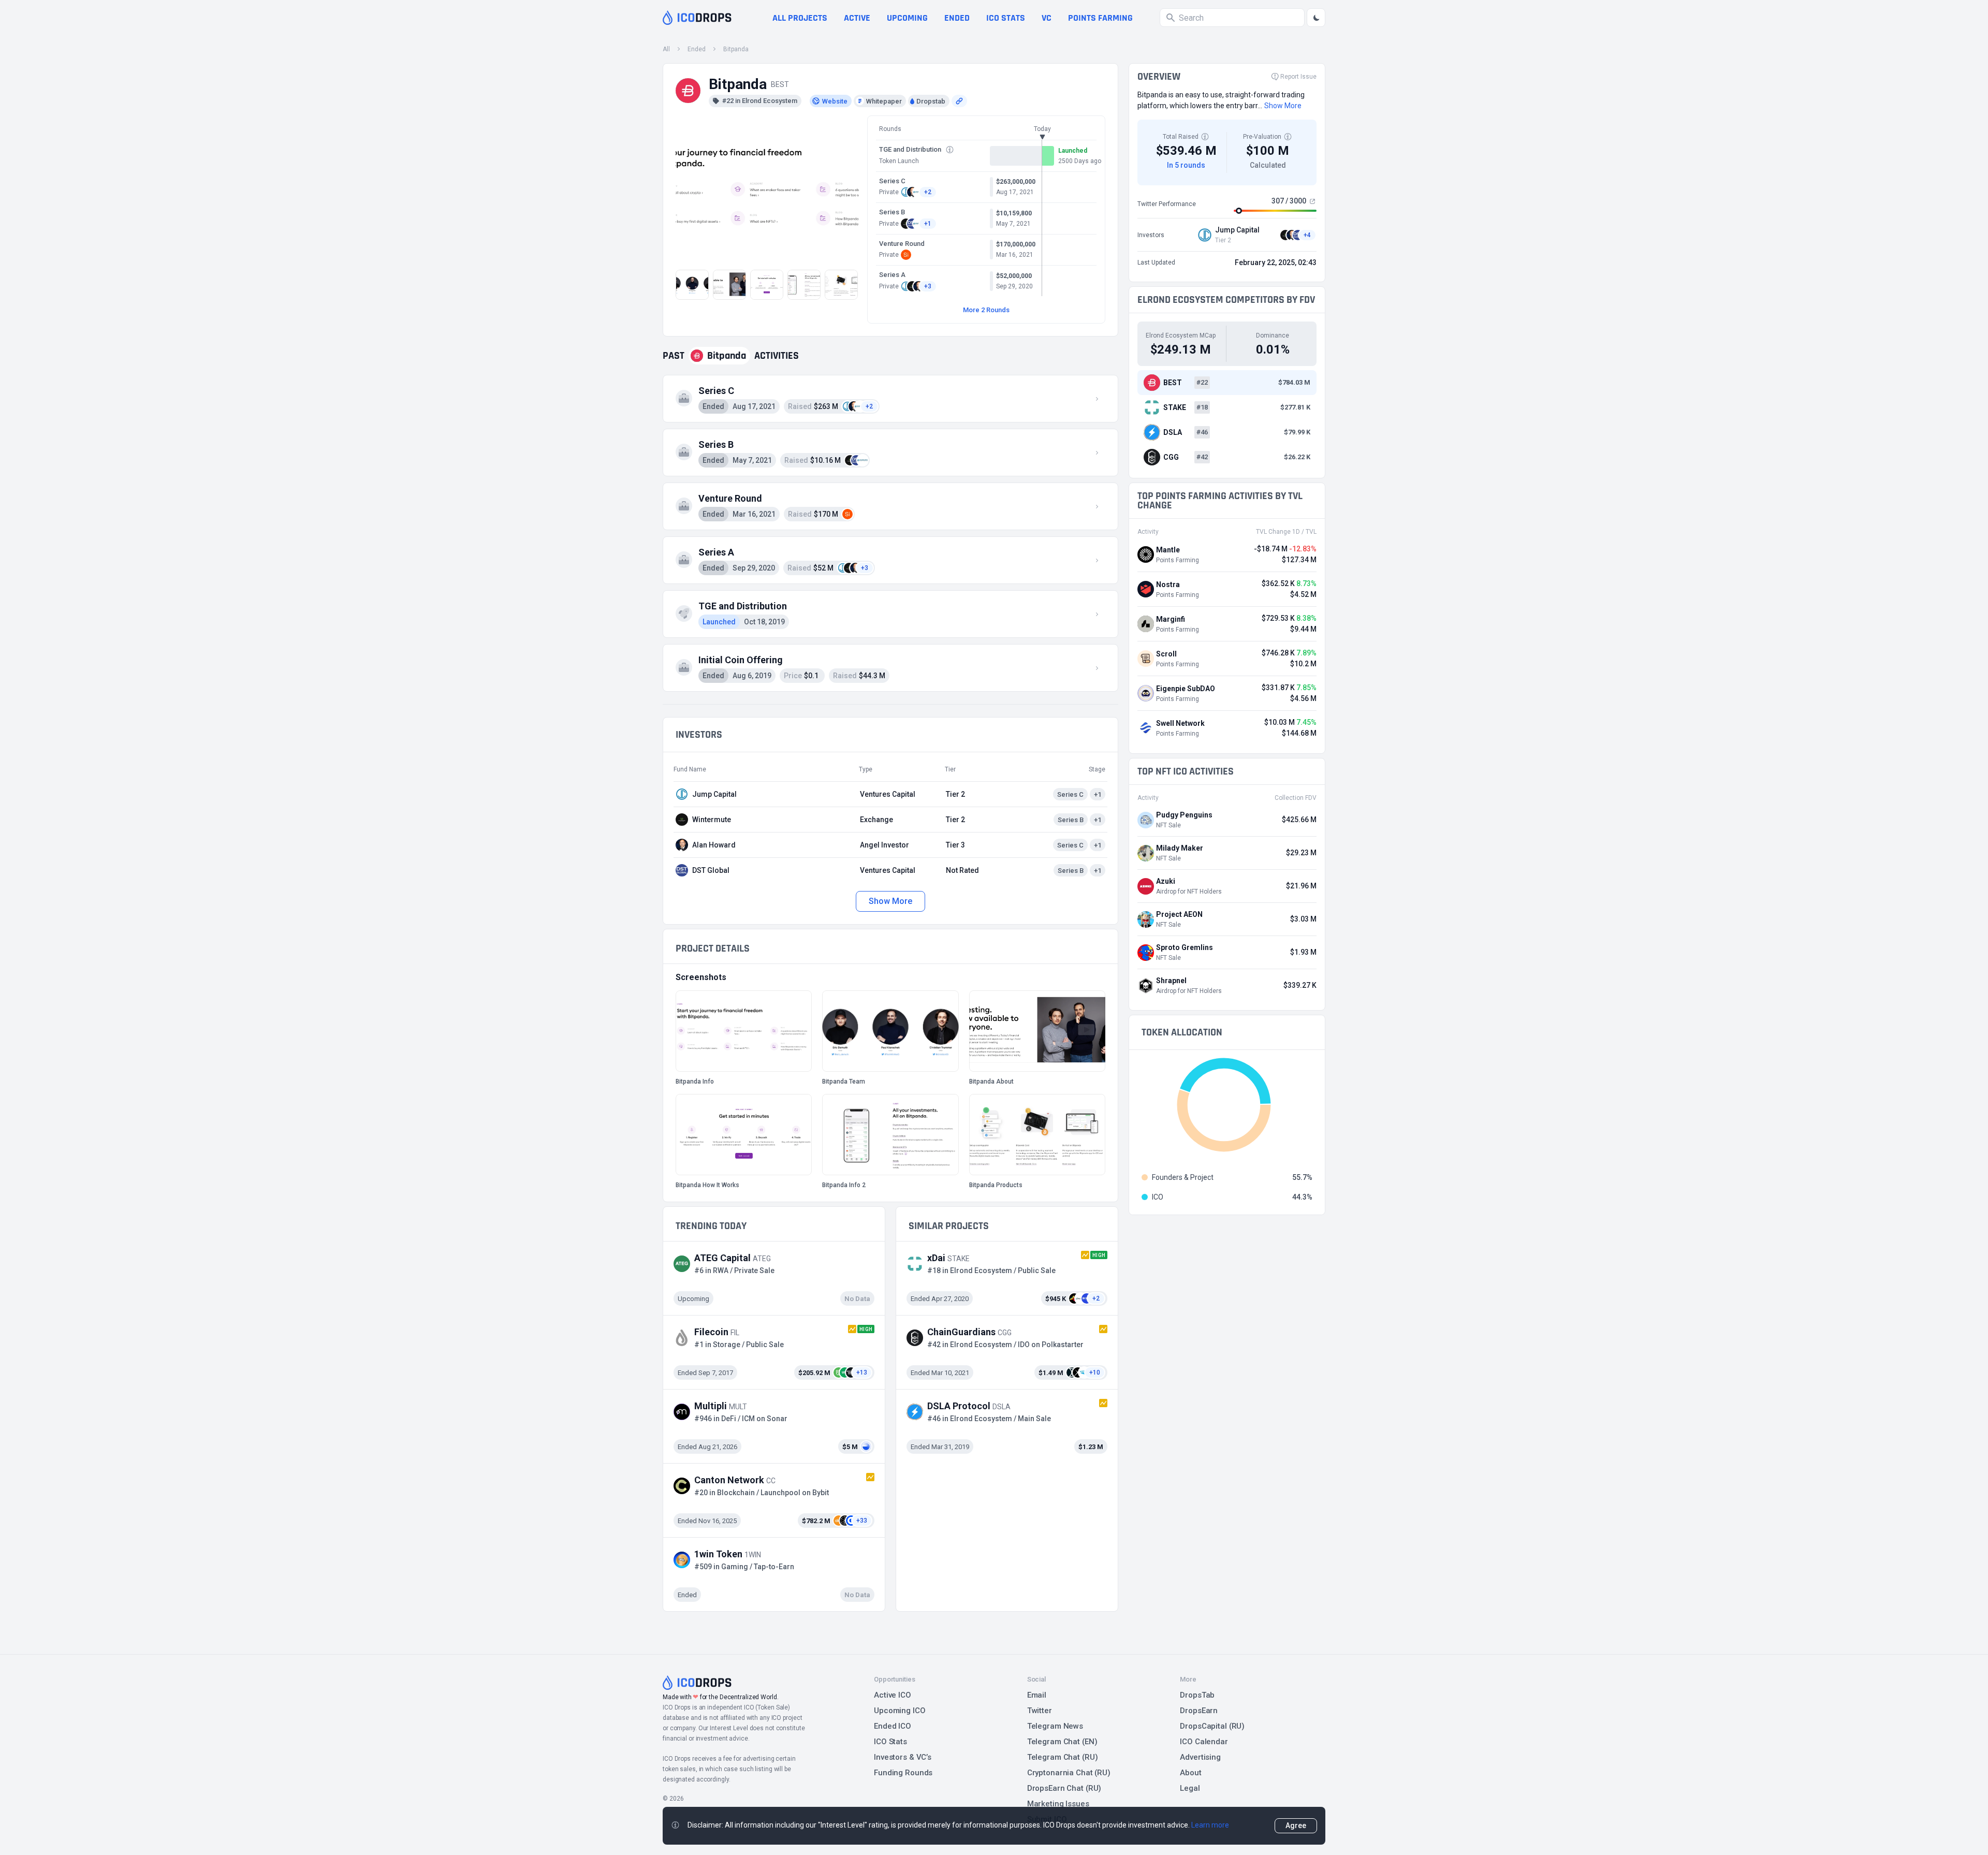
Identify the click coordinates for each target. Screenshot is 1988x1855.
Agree (1296, 1825)
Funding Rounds (903, 1773)
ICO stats (1006, 18)
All (666, 49)
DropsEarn (1199, 1711)
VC (1047, 18)
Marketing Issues (1058, 1804)
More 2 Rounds (986, 310)
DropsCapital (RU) (1212, 1726)
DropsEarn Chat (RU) (1064, 1788)
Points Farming (1100, 18)
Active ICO (893, 1695)
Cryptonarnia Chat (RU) (1069, 1773)
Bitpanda (736, 49)
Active (857, 18)
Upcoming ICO (900, 1711)
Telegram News (1055, 1726)
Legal (1190, 1788)
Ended (957, 18)
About (1190, 1773)
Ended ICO (893, 1726)
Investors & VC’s (903, 1757)
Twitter (1040, 1711)
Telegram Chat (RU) (1063, 1757)
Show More (890, 901)
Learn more (1210, 1825)
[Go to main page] (697, 18)
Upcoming (907, 18)
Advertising (1200, 1757)
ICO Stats (890, 1742)
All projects (800, 18)
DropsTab (1197, 1695)
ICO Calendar (1204, 1742)
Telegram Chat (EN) (1062, 1742)
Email (1037, 1695)
